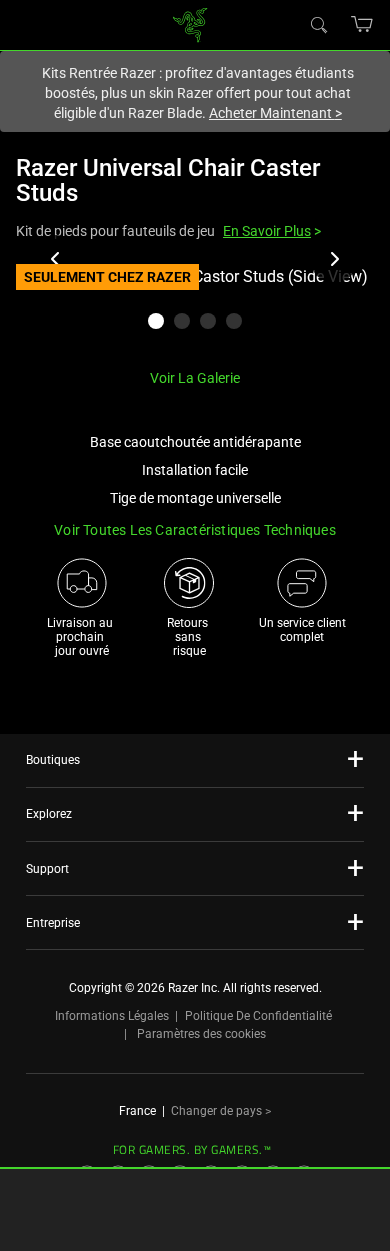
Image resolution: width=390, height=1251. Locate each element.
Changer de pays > (221, 1111)
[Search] (318, 24)
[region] (195, 308)
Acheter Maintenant (275, 113)
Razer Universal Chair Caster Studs (168, 180)
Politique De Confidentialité (258, 1016)
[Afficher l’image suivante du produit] (334, 259)
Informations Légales (112, 1016)
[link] (190, 23)
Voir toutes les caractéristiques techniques (195, 530)
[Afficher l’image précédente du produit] (56, 259)
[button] (362, 24)
